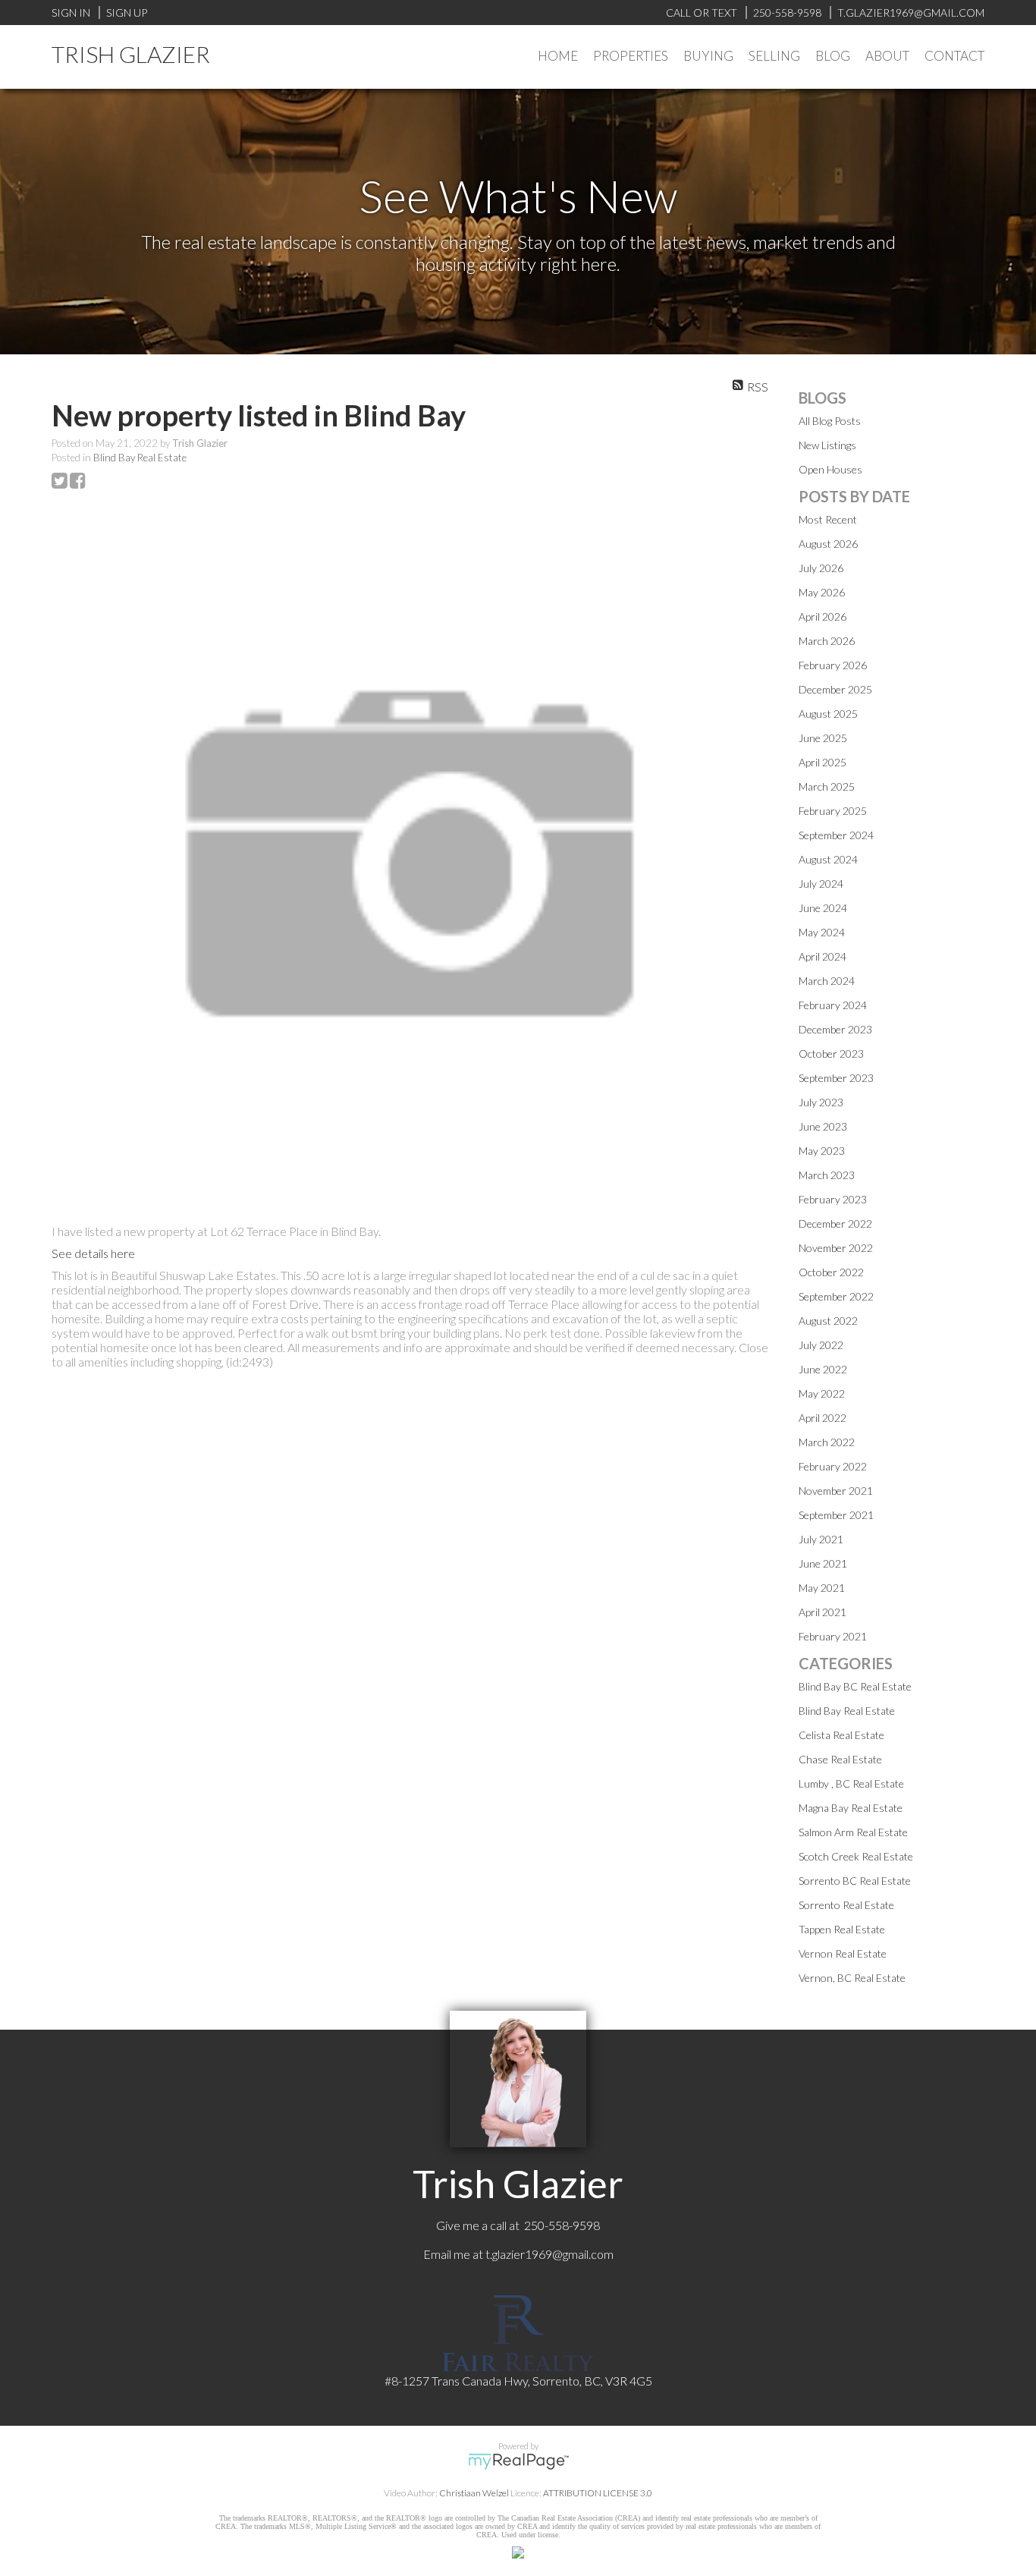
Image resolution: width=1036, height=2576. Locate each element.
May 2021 (822, 1588)
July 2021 (821, 1539)
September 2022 (836, 1296)
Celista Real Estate (841, 1735)
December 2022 (835, 1224)
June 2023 (823, 1126)
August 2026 (828, 544)
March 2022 (827, 1442)
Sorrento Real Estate (846, 1905)
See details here (93, 1253)
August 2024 (828, 859)
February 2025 (833, 811)
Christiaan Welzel (474, 2493)
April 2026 (823, 616)
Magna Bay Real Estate (851, 1808)
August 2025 (828, 714)
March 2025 (827, 786)
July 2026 (821, 568)
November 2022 (836, 1248)
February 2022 (833, 1466)
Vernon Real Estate (843, 1953)
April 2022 (823, 1418)
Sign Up (127, 13)
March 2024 (827, 981)
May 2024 (822, 932)
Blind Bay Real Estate (140, 458)
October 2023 (831, 1054)
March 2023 (827, 1175)
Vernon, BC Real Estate (852, 1978)
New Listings (827, 445)
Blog (833, 56)
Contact (954, 56)
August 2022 (828, 1321)
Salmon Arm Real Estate (853, 1832)
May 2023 (822, 1151)
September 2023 (836, 1078)
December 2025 (835, 689)
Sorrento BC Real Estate (855, 1881)
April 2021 (823, 1612)
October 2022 (831, 1272)
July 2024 (821, 884)
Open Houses (830, 469)
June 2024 (823, 908)
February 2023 (833, 1199)
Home (558, 56)
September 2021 (836, 1515)
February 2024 (833, 1005)
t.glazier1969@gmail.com (549, 2254)
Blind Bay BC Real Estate (855, 1686)
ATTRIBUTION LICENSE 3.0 (598, 2493)
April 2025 (823, 762)
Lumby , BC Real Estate (851, 1783)
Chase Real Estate (840, 1759)
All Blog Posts (830, 421)
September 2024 (836, 835)
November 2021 (836, 1491)
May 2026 (822, 592)
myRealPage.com (518, 2461)
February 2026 (833, 665)
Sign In (71, 13)
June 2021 (823, 1563)
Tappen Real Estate (842, 1929)
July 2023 (821, 1102)
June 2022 (823, 1369)
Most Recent (828, 519)
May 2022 (822, 1393)
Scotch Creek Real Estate (856, 1856)
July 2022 (821, 1345)
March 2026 (827, 641)
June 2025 (823, 738)
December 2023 (835, 1029)
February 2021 (833, 1636)
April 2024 (823, 956)
